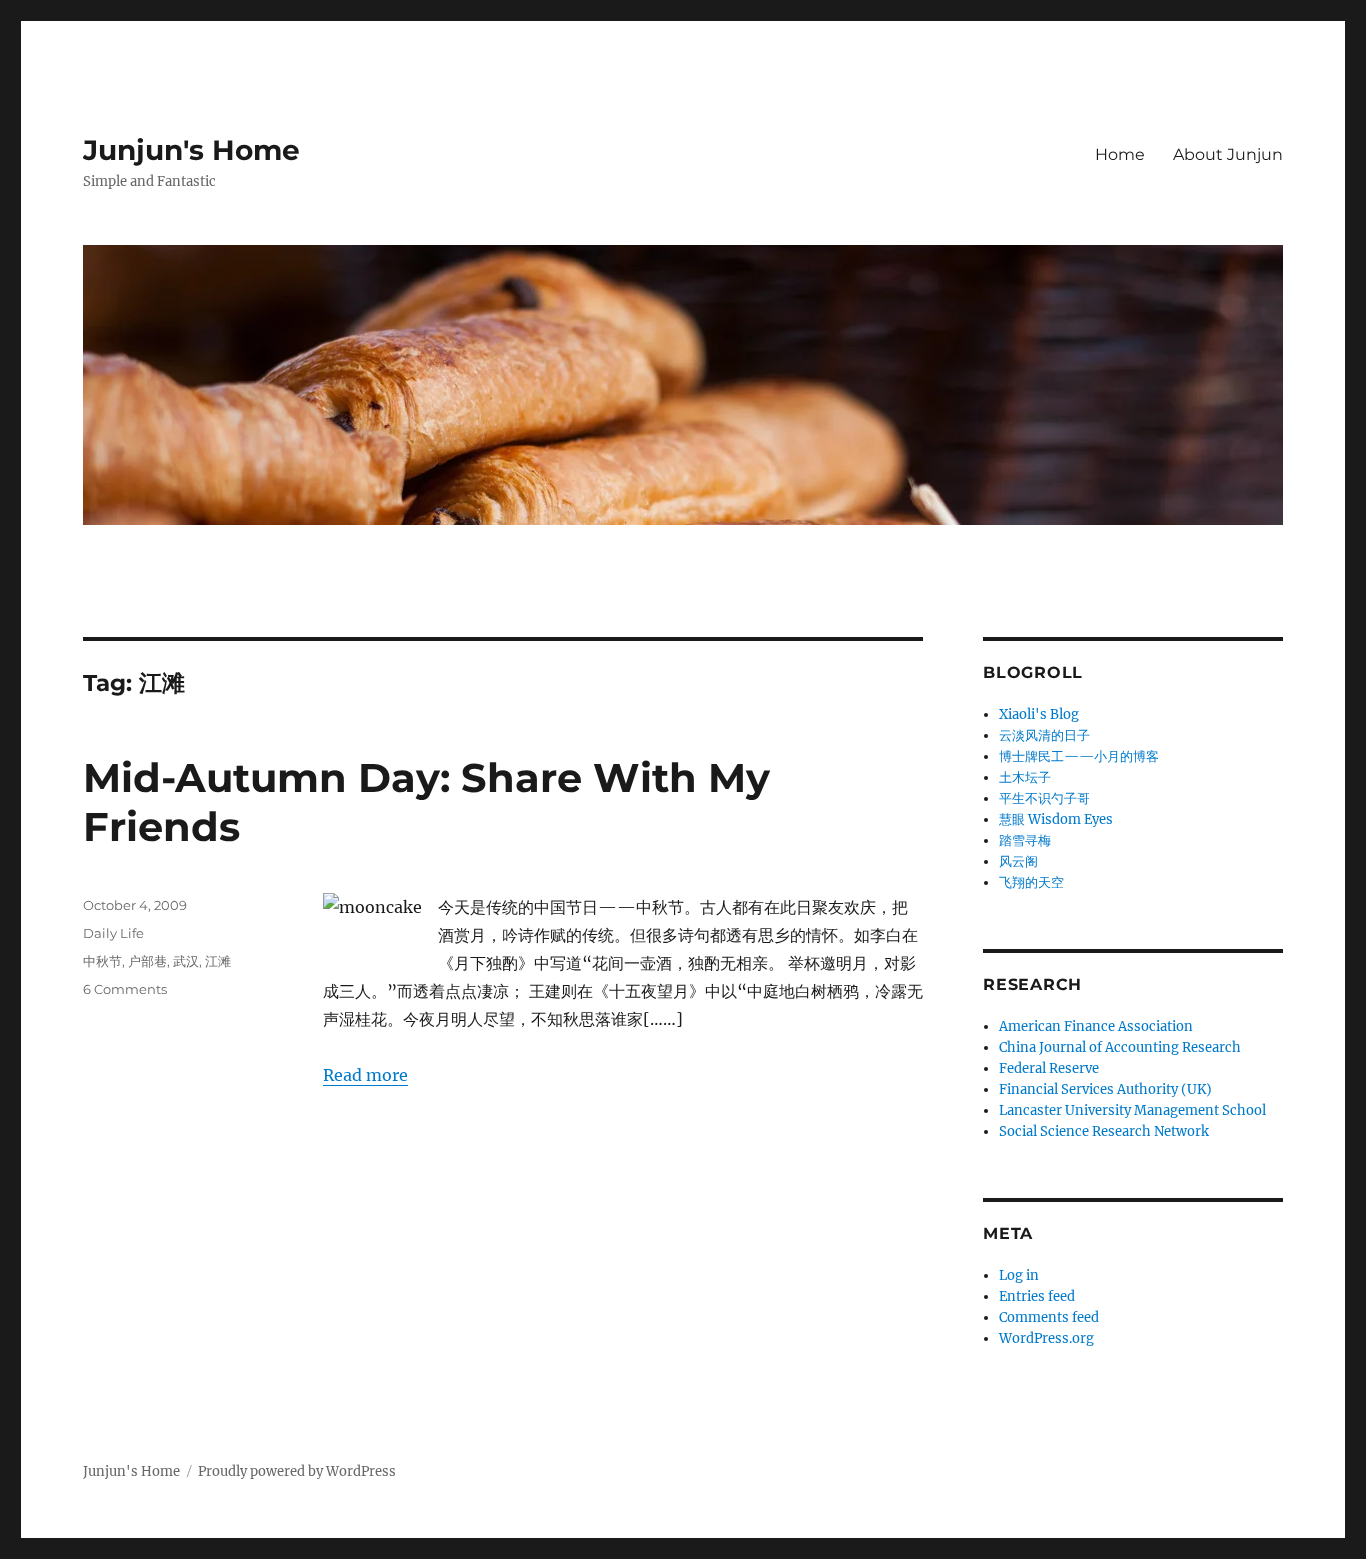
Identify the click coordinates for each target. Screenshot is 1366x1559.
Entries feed (1037, 1296)
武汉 (186, 961)
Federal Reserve (1049, 1068)
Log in (1019, 1275)
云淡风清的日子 (1044, 735)
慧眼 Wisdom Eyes (1056, 819)
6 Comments (125, 989)
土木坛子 (1025, 777)
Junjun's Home (191, 150)
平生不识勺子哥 (1044, 798)
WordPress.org (1046, 1338)
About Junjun (1228, 154)
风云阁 (1018, 861)
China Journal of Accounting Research (1120, 1047)
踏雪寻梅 (1025, 840)
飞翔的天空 (1031, 882)
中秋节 (102, 961)
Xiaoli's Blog (1039, 714)
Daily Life (113, 933)
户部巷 (147, 961)
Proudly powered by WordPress (297, 1471)
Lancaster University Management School (1132, 1110)
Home (1120, 154)
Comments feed (1049, 1317)
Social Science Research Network (1104, 1131)
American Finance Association (1096, 1026)
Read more (365, 1075)
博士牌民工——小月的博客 (1079, 756)
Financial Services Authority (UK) (1105, 1089)
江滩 (218, 961)
